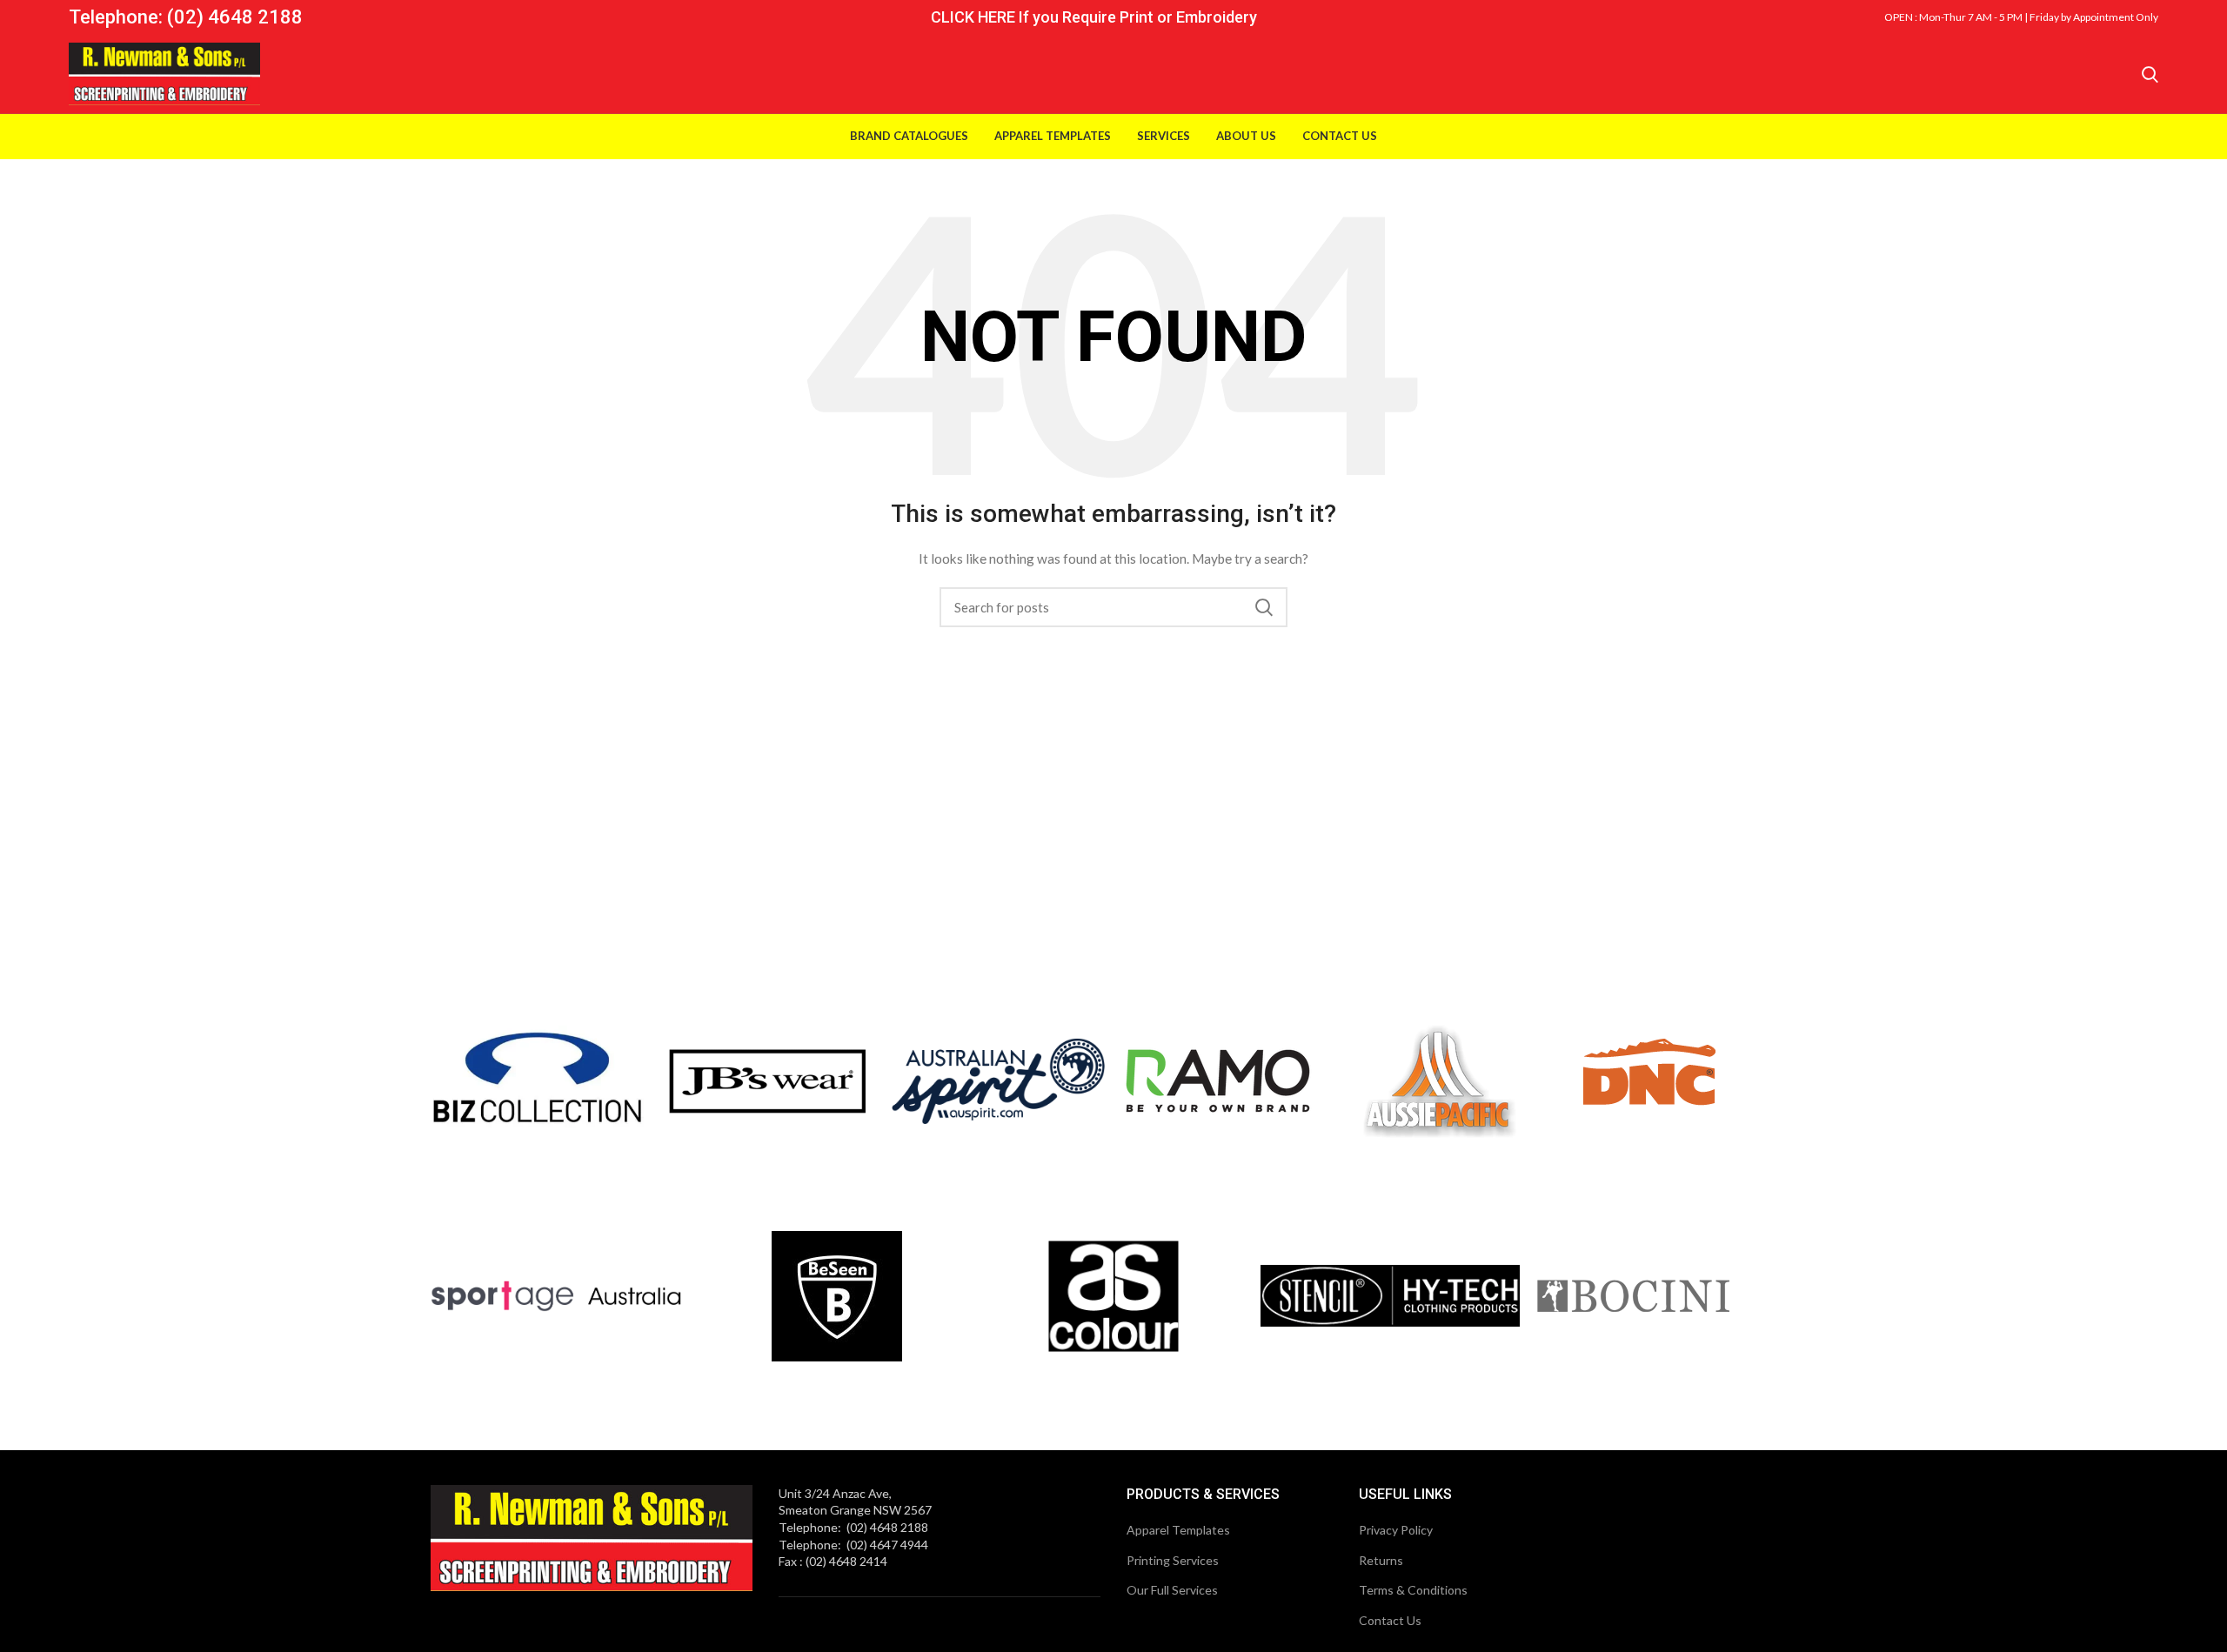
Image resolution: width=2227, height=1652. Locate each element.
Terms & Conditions (1413, 1590)
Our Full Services (1172, 1590)
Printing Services (1173, 1560)
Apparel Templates (1178, 1530)
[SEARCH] (1264, 607)
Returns (1381, 1560)
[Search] (2150, 74)
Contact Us (1390, 1620)
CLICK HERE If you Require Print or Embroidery (1094, 17)
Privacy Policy (1396, 1530)
